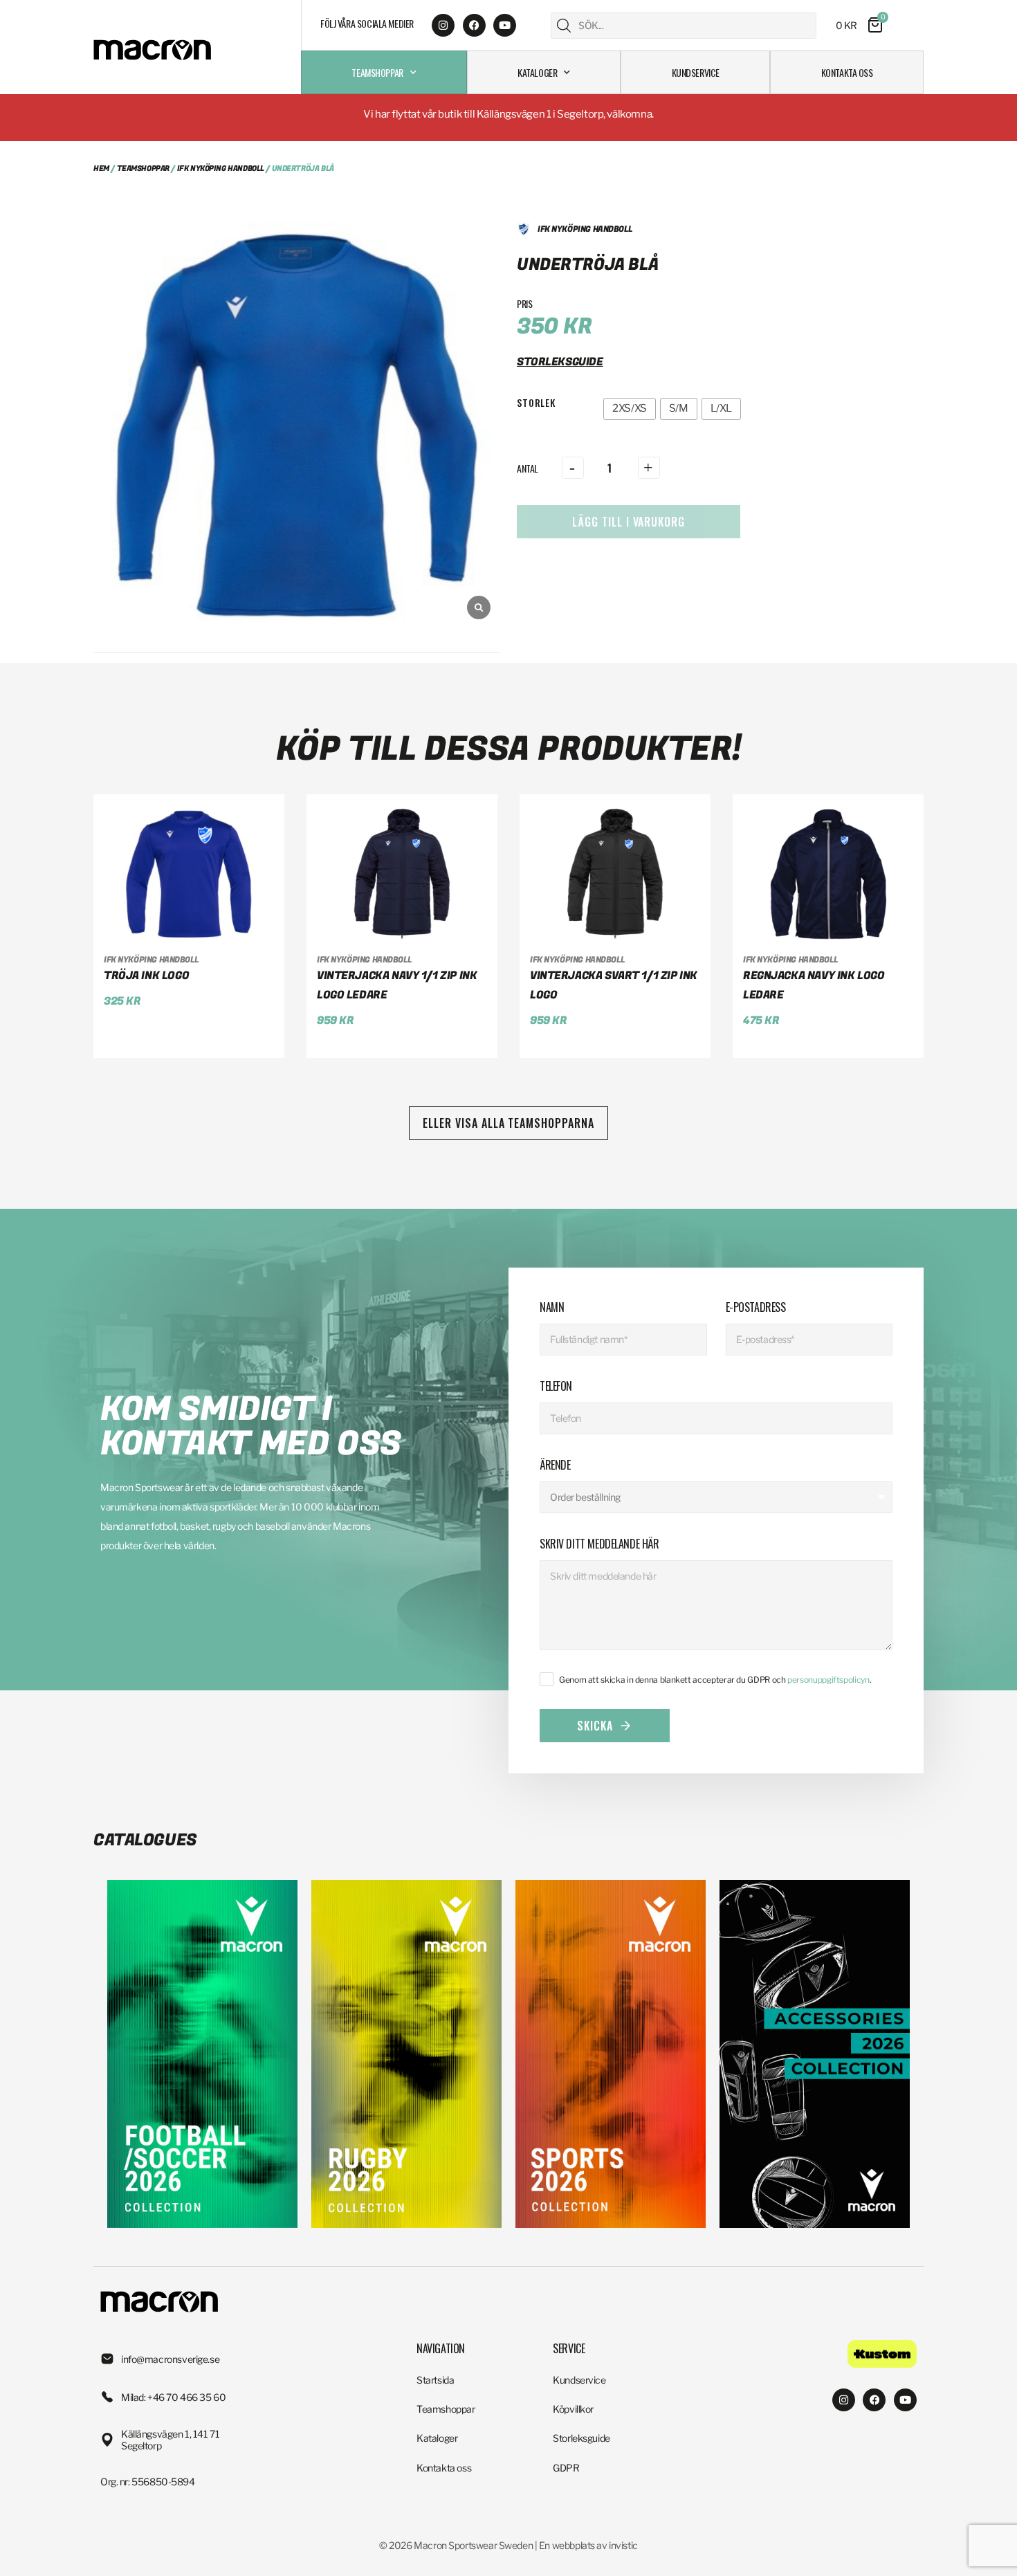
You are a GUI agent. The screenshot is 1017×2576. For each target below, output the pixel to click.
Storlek (536, 402)
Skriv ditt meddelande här (599, 1544)
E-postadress (756, 1307)
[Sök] (564, 26)
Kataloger (537, 72)
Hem (101, 168)
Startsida (435, 2380)
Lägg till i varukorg (629, 522)
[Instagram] (443, 25)
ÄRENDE (555, 1465)
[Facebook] (474, 25)
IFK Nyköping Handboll (221, 168)
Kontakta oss (847, 72)
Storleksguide (581, 2438)
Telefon (556, 1386)
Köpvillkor (573, 2409)
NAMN (552, 1307)
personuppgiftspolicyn (828, 1680)
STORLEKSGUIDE (560, 362)
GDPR (566, 2468)
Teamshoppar (377, 72)
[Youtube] (505, 25)
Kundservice (696, 72)
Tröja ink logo (146, 976)
